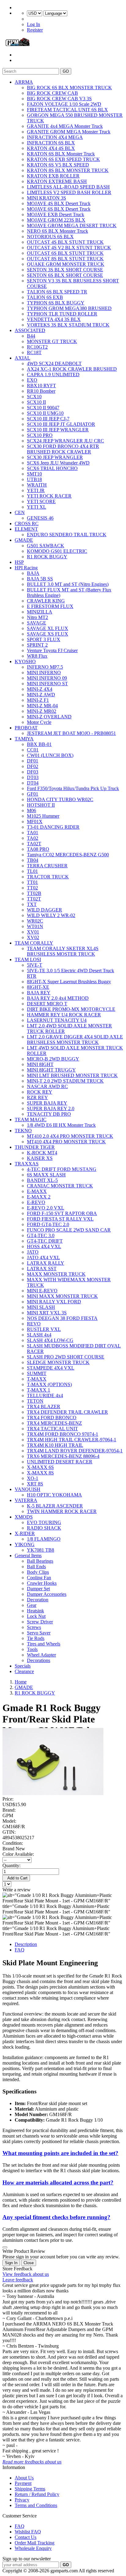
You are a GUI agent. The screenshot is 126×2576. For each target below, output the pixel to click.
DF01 (33, 761)
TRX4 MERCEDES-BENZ (54, 1423)
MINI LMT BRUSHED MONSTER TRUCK (72, 1075)
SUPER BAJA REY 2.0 (51, 1108)
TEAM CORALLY (34, 943)
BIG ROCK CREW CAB (52, 93)
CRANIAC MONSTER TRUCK (60, 1186)
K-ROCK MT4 (42, 1153)
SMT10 (34, 474)
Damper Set (38, 1589)
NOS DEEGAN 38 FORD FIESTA (62, 1318)
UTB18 (34, 479)
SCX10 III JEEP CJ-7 (48, 419)
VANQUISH (28, 1489)
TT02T (34, 899)
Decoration (38, 1600)
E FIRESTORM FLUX (50, 606)
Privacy (22, 2500)
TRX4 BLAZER (44, 1406)
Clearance (24, 1671)
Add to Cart (16, 1878)
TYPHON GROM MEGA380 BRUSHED (69, 308)
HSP (19, 562)
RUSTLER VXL (44, 1329)
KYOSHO (25, 661)
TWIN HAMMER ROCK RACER (62, 1511)
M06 (31, 810)
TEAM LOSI (28, 959)
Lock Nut (36, 1616)
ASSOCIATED (30, 330)
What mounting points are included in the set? (60, 2153)
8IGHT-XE (38, 987)
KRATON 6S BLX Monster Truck (61, 154)
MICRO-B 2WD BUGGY (53, 1059)
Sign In (11, 2263)
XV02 (33, 937)
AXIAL (22, 358)
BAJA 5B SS (40, 579)
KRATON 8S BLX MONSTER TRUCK (68, 170)
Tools (32, 1649)
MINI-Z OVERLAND (49, 717)
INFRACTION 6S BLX (51, 143)
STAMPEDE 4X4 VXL (51, 1368)
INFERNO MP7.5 (45, 667)
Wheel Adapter (41, 1655)
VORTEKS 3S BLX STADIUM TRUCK (68, 325)
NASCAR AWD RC (47, 1086)
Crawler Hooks (42, 1583)
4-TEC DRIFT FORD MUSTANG (62, 1169)
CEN (20, 512)
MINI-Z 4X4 (40, 689)
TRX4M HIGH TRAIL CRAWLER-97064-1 (72, 1440)
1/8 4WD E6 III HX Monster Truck (61, 1125)
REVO (34, 1324)
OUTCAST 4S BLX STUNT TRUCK (65, 242)
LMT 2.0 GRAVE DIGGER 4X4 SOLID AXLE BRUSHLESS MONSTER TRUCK (75, 1040)
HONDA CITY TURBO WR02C (60, 799)
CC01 (33, 750)
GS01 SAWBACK (46, 546)
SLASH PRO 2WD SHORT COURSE (66, 1357)
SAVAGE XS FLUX (48, 634)
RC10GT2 (37, 347)
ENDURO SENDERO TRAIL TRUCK (67, 535)
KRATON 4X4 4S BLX (51, 148)
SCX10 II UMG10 (45, 413)
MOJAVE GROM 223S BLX (56, 220)
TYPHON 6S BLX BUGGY (56, 303)
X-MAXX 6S (40, 1467)
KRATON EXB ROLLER (53, 176)
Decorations (39, 1660)
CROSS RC (27, 524)
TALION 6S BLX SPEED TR (57, 292)
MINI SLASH (41, 1307)
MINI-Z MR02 (42, 711)
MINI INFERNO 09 (47, 678)
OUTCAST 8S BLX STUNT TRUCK (65, 259)
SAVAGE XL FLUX (48, 628)
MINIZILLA (40, 612)
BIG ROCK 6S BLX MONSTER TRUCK (69, 88)
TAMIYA (24, 739)
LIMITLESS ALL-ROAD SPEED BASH (68, 187)
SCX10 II (36, 402)
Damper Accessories (47, 1594)
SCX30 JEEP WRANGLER (55, 457)
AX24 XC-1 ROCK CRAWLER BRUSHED (72, 369)
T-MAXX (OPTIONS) (49, 1384)
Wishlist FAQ (28, 2532)
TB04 (33, 860)
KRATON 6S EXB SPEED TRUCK (63, 159)
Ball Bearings (40, 1561)
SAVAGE (37, 623)
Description (26, 1944)
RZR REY (37, 1097)
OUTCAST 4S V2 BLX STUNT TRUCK (69, 248)
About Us (24, 2478)
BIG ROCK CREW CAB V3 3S (59, 99)
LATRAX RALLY (46, 1263)
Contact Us (26, 2537)
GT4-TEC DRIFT (45, 1241)
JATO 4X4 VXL (43, 1257)
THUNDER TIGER (35, 1147)
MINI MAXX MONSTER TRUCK (62, 1296)
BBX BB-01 (39, 744)
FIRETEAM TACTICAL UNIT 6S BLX (67, 110)
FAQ (20, 1950)
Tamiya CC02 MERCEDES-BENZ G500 (68, 855)
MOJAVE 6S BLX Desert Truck (59, 209)
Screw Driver (40, 1622)
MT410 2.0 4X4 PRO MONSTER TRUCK (70, 1136)
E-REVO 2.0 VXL (46, 1208)
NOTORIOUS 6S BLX (50, 237)
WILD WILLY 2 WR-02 (51, 915)
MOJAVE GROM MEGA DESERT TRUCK (72, 225)
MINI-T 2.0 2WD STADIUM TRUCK (65, 1081)
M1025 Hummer (43, 816)
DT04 (33, 783)
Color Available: (19, 1854)
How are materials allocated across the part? (58, 2182)
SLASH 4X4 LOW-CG (50, 1340)
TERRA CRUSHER (47, 866)
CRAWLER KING (46, 601)
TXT (32, 904)
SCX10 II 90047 (43, 408)
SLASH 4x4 (39, 1335)
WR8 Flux (37, 656)
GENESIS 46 (40, 518)
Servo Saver (39, 1633)
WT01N (35, 926)
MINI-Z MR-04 (42, 706)
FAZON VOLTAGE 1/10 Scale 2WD (64, 104)
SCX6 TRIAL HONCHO (52, 468)
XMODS (24, 1517)
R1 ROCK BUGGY (47, 557)
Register (35, 30)
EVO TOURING (44, 1522)
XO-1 (33, 1478)
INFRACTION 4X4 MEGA (55, 137)
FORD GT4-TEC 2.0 (48, 1224)
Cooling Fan (39, 1578)
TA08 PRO (38, 849)
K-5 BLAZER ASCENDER (55, 1506)
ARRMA (24, 82)
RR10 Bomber (41, 391)
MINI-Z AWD (41, 695)
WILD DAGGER (44, 910)
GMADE (24, 540)
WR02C (35, 921)
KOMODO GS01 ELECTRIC (57, 551)
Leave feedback (18, 2280)
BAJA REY (39, 993)
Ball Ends (36, 1567)
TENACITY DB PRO (49, 1114)
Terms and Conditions (36, 2505)
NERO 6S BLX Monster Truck (57, 231)
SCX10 (34, 397)
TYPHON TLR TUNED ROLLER (62, 314)
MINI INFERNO (44, 673)
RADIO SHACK (44, 1528)
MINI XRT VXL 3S (47, 1313)
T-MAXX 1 (39, 1390)
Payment (23, 2483)
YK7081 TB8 (41, 1550)
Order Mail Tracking (35, 2543)
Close (29, 2263)
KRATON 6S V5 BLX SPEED (58, 165)
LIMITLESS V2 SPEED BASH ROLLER (69, 192)
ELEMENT (26, 529)
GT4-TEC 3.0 (41, 1235)
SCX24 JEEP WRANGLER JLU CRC (65, 441)
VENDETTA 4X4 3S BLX (54, 319)
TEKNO (23, 1131)
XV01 (33, 932)
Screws (34, 1627)
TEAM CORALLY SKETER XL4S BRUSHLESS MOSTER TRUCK (63, 951)
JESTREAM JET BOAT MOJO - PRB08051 (71, 733)
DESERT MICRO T (47, 1004)
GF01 (33, 794)
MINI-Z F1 (38, 700)
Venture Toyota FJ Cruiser (52, 650)
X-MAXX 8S (40, 1473)
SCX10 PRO (40, 435)
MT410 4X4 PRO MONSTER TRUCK (66, 1142)
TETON (35, 1401)
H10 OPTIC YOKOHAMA (54, 1495)
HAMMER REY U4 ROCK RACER (64, 1015)
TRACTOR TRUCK (48, 877)
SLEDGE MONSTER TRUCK (58, 1362)
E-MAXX (37, 1191)
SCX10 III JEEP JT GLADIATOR (61, 424)
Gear (32, 1605)
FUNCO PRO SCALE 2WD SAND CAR (69, 1230)
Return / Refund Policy (37, 2494)
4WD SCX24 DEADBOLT (54, 363)
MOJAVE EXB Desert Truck (56, 214)
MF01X (35, 822)
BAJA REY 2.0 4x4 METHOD (58, 998)
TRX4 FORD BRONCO (52, 1418)
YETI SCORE (41, 501)
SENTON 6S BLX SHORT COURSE (65, 275)
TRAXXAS (27, 1164)
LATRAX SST (42, 1269)
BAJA (33, 573)
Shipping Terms (30, 2489)
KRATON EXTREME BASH (57, 181)
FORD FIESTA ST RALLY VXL (60, 1219)
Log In (33, 24)
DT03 (33, 777)
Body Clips (38, 1572)
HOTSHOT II (41, 805)
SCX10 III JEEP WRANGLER (58, 430)
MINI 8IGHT (40, 1064)
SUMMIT (37, 1373)
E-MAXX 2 (39, 1197)
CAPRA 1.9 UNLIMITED (53, 375)
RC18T (34, 352)
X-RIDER (25, 1533)
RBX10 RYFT (41, 386)
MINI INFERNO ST (47, 684)
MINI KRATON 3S (46, 198)
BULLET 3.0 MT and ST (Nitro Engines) (68, 584)
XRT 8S (35, 1484)
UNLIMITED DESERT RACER (60, 1462)
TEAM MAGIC (31, 1120)
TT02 (32, 888)
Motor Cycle (39, 722)
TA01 (33, 833)
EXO (32, 380)
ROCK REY (40, 1092)
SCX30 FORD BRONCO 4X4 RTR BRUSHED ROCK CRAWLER (63, 449)
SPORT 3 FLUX (44, 639)
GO (66, 71)
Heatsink (35, 1611)
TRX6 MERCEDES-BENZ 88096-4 (63, 1456)
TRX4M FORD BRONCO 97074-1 (63, 1434)
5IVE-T (35, 965)
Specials (23, 1666)
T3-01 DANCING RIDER (53, 827)
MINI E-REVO (42, 1291)
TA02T (34, 844)
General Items (28, 1556)
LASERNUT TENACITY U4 (57, 1020)
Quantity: (11, 1865)
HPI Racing (26, 568)
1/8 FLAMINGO (44, 1539)
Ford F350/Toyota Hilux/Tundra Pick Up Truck (73, 788)
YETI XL (37, 507)
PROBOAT (26, 728)
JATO (33, 1252)
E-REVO (36, 1202)
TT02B (34, 893)
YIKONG (25, 1544)
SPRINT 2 (37, 645)
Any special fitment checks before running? (56, 2217)
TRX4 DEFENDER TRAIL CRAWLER (67, 1412)
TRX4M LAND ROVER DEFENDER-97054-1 (75, 1451)
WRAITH (37, 485)
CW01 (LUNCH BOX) (50, 755)
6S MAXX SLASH (46, 1175)
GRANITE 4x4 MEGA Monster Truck (65, 126)
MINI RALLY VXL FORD (54, 1302)
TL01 (32, 871)
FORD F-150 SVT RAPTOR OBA (62, 1213)
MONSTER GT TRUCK (52, 341)
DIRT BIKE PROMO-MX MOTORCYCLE (71, 1009)
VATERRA (26, 1500)
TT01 (32, 882)
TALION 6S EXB (45, 297)
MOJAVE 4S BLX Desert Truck (59, 203)
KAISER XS (40, 1158)
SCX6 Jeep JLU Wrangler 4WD (58, 463)
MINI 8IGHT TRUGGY (51, 1070)
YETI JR (36, 490)
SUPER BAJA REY (47, 1103)
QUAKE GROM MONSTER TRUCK (66, 264)
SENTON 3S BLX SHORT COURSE (65, 270)
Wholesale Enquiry (33, 2548)
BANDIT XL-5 (42, 1180)
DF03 (33, 772)
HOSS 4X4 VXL (44, 1246)
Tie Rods (36, 1638)
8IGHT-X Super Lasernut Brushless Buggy (69, 982)
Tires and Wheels (44, 1644)
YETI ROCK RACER (49, 496)
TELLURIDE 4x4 (45, 1395)
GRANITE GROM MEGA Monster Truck (69, 132)
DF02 (33, 766)
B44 (31, 336)
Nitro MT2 (37, 617)
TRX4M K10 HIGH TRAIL (55, 1445)
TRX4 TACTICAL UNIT (52, 1429)
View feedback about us (26, 2274)
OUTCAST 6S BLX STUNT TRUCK (65, 253)
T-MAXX (37, 1379)
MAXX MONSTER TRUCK (56, 1274)
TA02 (33, 838)
